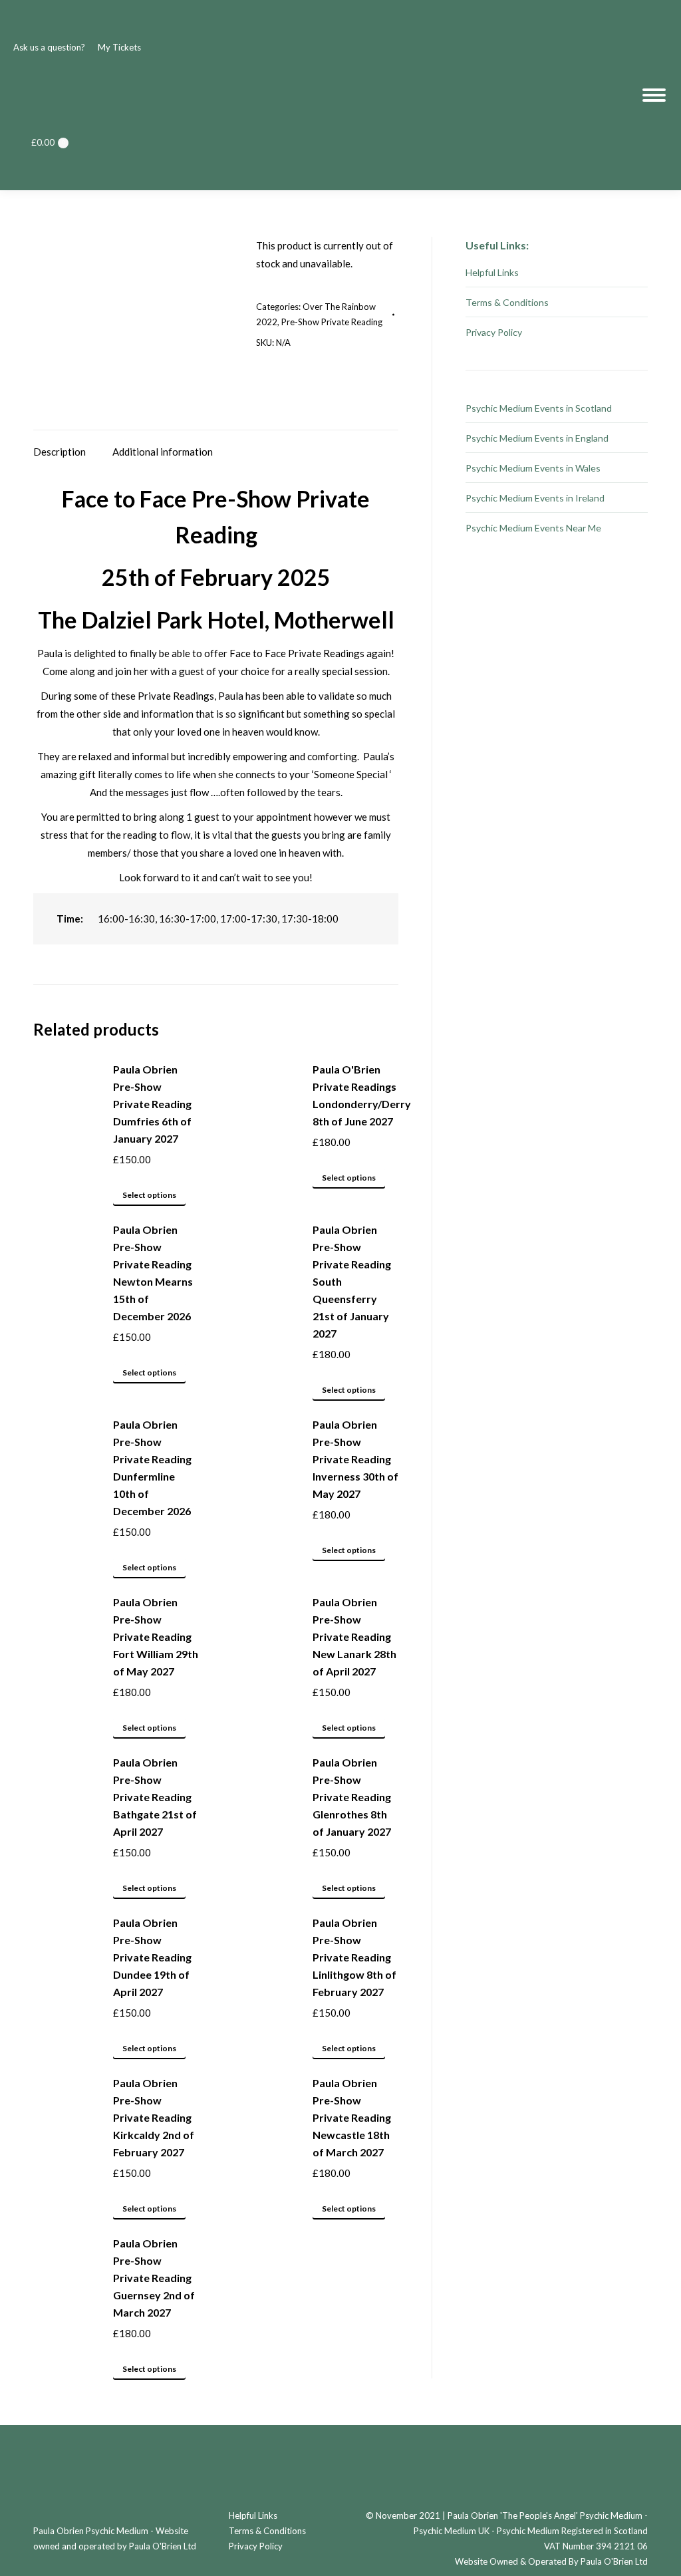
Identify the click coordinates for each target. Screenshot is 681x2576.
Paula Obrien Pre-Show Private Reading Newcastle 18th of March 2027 (352, 2117)
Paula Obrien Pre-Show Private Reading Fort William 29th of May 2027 (156, 1637)
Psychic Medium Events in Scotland (539, 408)
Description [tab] (60, 452)
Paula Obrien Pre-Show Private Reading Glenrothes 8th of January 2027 (352, 1797)
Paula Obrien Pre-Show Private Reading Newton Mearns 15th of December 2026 (153, 1273)
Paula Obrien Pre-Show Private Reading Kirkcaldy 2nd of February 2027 (154, 2117)
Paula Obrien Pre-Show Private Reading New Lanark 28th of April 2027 (354, 1637)
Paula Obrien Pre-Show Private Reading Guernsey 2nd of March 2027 (154, 2278)
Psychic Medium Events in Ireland (535, 498)
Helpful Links (492, 272)
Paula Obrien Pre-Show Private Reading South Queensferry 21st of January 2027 (352, 1281)
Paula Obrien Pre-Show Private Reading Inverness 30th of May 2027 (355, 1459)
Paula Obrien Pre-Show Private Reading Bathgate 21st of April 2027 (155, 1797)
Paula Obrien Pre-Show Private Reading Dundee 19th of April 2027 (152, 1957)
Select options (149, 1195)
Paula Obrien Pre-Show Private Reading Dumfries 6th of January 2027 (152, 1104)
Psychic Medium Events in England (537, 438)
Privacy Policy (494, 332)
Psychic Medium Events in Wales (533, 468)
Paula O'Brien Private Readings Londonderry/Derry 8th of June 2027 (362, 1095)
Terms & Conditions (507, 302)
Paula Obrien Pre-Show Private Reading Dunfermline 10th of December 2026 (152, 1468)
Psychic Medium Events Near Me (533, 528)
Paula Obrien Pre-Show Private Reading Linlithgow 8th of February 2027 (354, 1957)
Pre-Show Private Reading (332, 322)
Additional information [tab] (163, 452)
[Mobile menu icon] (654, 95)
